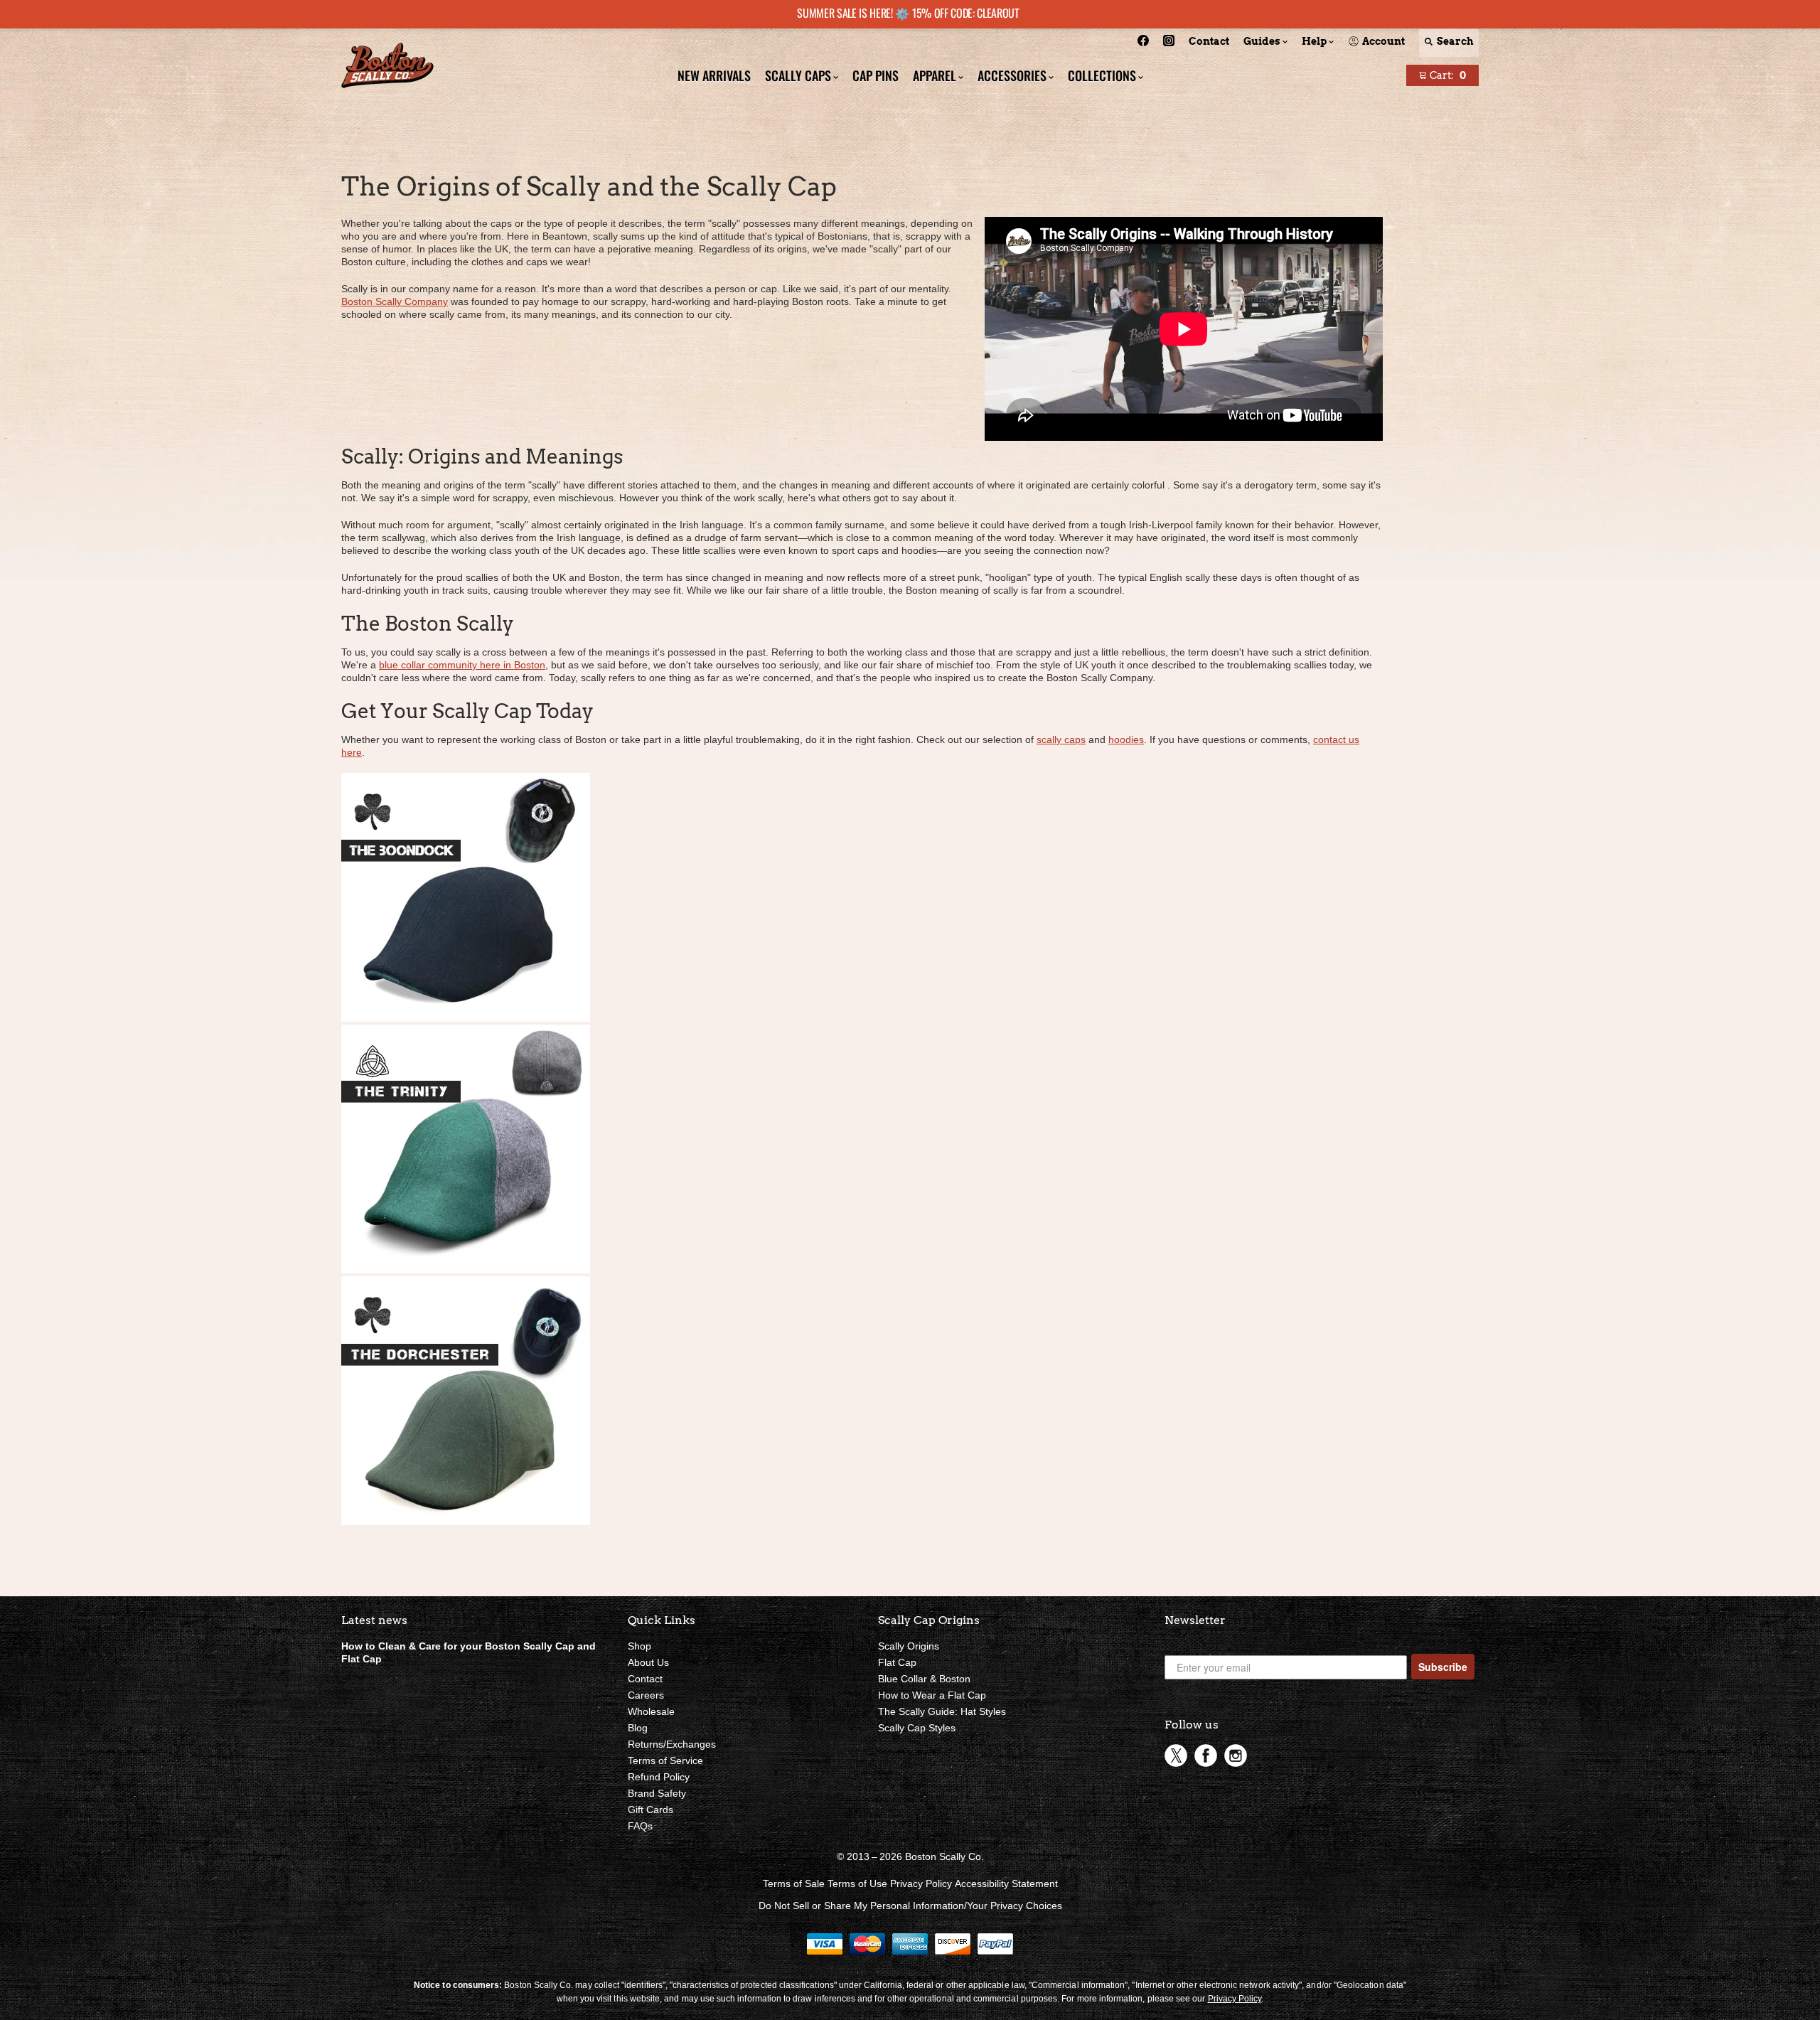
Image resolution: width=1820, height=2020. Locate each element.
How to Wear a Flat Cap (932, 1695)
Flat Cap (897, 1662)
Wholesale (651, 1711)
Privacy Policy (921, 1883)
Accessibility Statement (1006, 1883)
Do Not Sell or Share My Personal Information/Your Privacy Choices (910, 1906)
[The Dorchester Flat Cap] (466, 1522)
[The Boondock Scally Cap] (466, 1018)
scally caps (1061, 739)
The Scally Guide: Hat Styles (942, 1711)
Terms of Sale (794, 1883)
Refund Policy (659, 1777)
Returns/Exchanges (672, 1744)
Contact (645, 1679)
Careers (646, 1695)
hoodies (1126, 739)
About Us (648, 1662)
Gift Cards (651, 1810)
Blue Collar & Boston (924, 1679)
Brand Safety (657, 1793)
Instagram (1236, 1756)
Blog (638, 1728)
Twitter (1176, 1756)
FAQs (640, 1826)
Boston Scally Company (395, 301)
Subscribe (1443, 1667)
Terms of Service (665, 1760)
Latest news (374, 1620)
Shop (639, 1646)
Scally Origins (909, 1646)
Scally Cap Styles (917, 1728)
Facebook (1206, 1756)
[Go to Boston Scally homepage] (387, 67)
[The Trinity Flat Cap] (466, 1270)
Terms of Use (857, 1883)
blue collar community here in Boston (462, 665)
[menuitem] (1143, 43)
